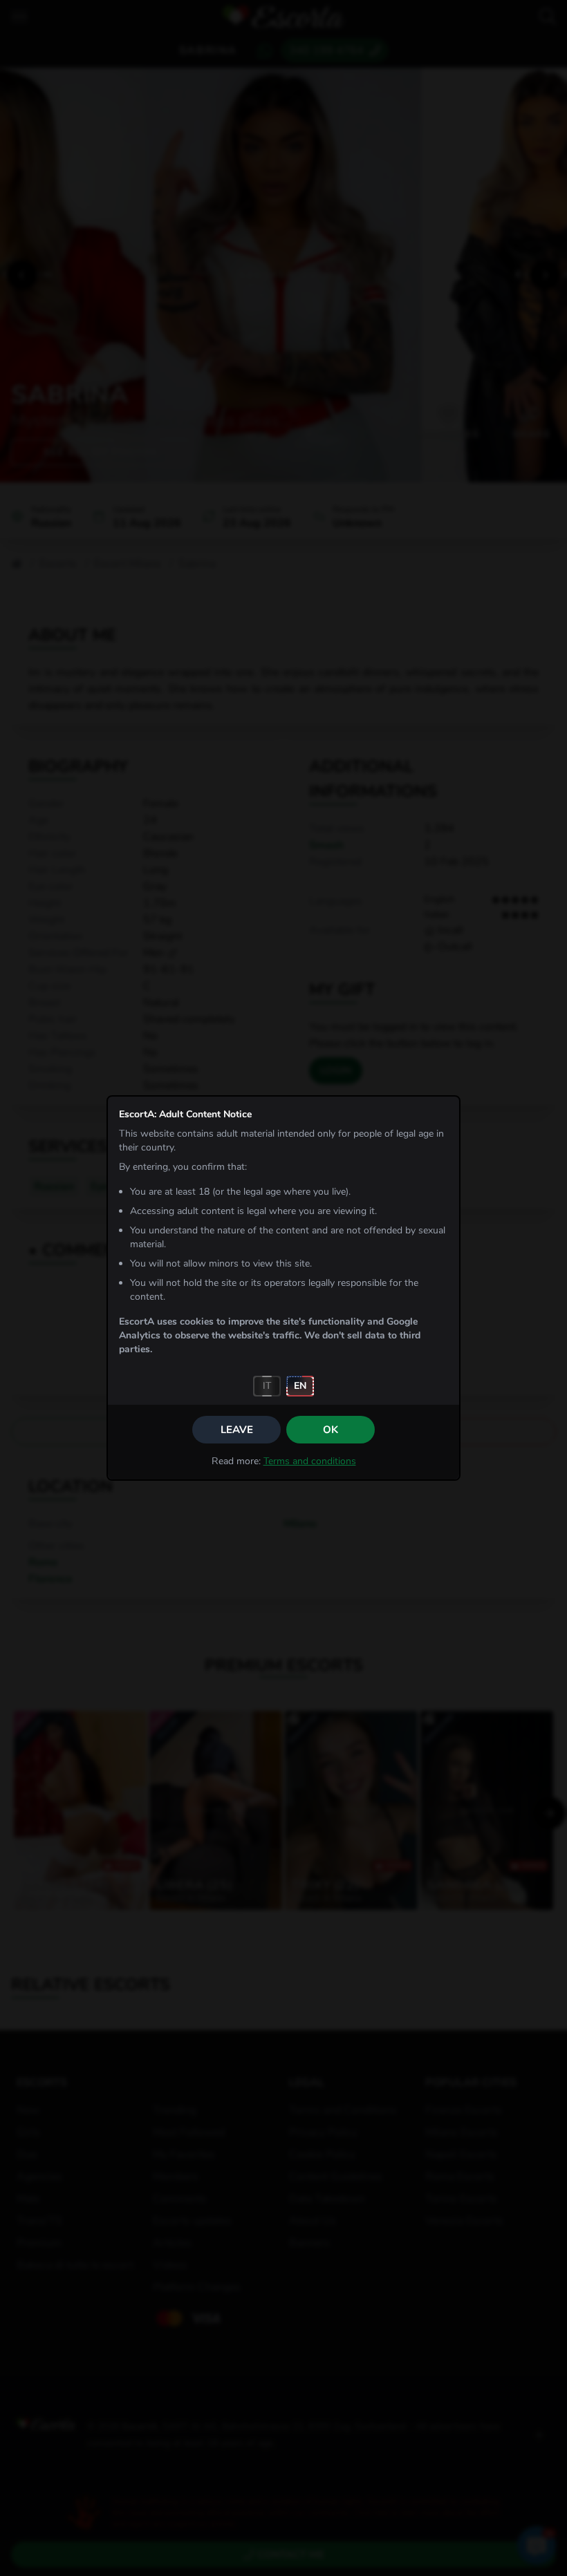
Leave (237, 1430)
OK (331, 1430)
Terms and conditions (310, 1461)
